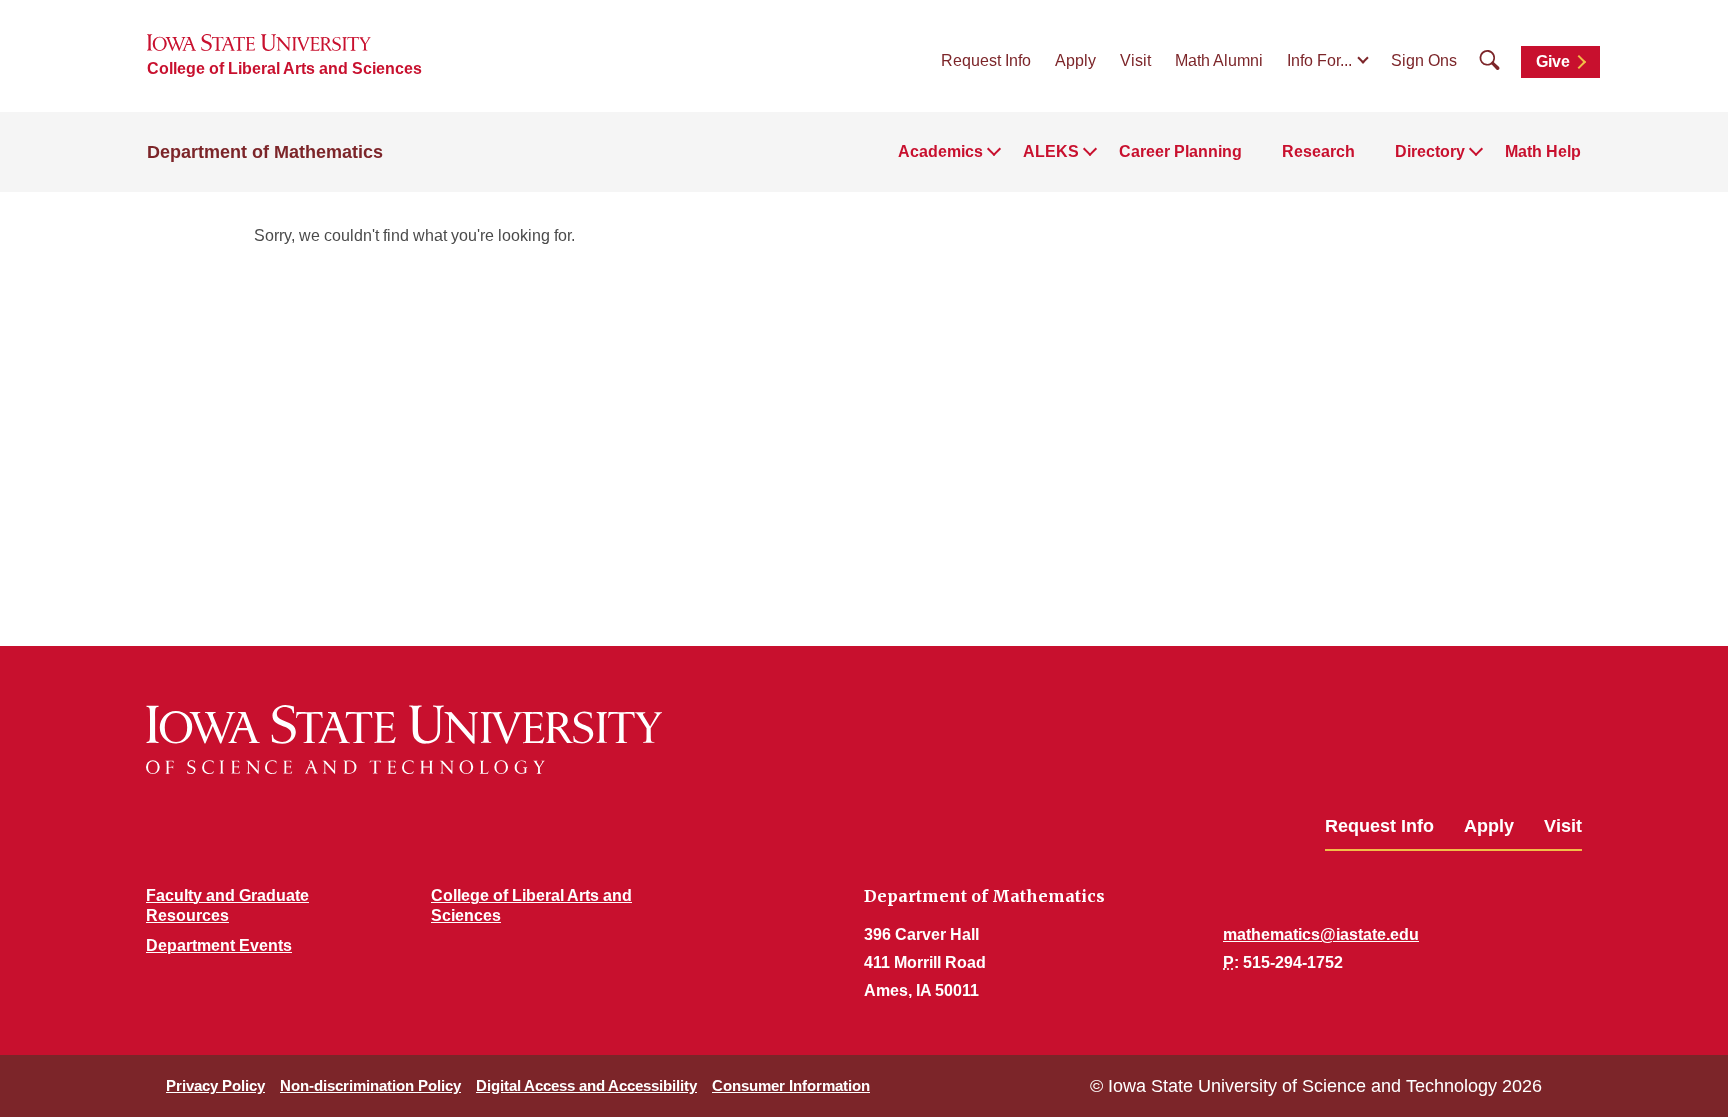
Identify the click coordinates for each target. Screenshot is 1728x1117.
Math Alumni (1219, 60)
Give (1553, 61)
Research (1318, 151)
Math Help (1543, 151)
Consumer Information (791, 1085)
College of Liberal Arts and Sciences (284, 68)
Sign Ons (1424, 60)
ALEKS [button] (1051, 151)
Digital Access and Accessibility (586, 1085)
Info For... (1319, 60)
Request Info (986, 60)
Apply (1075, 60)
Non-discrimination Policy (370, 1085)
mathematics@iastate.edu (1321, 934)
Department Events (219, 945)
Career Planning (1180, 151)
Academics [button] (940, 151)
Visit (1135, 60)
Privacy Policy (215, 1085)
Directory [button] (1430, 151)
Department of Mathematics (265, 152)
